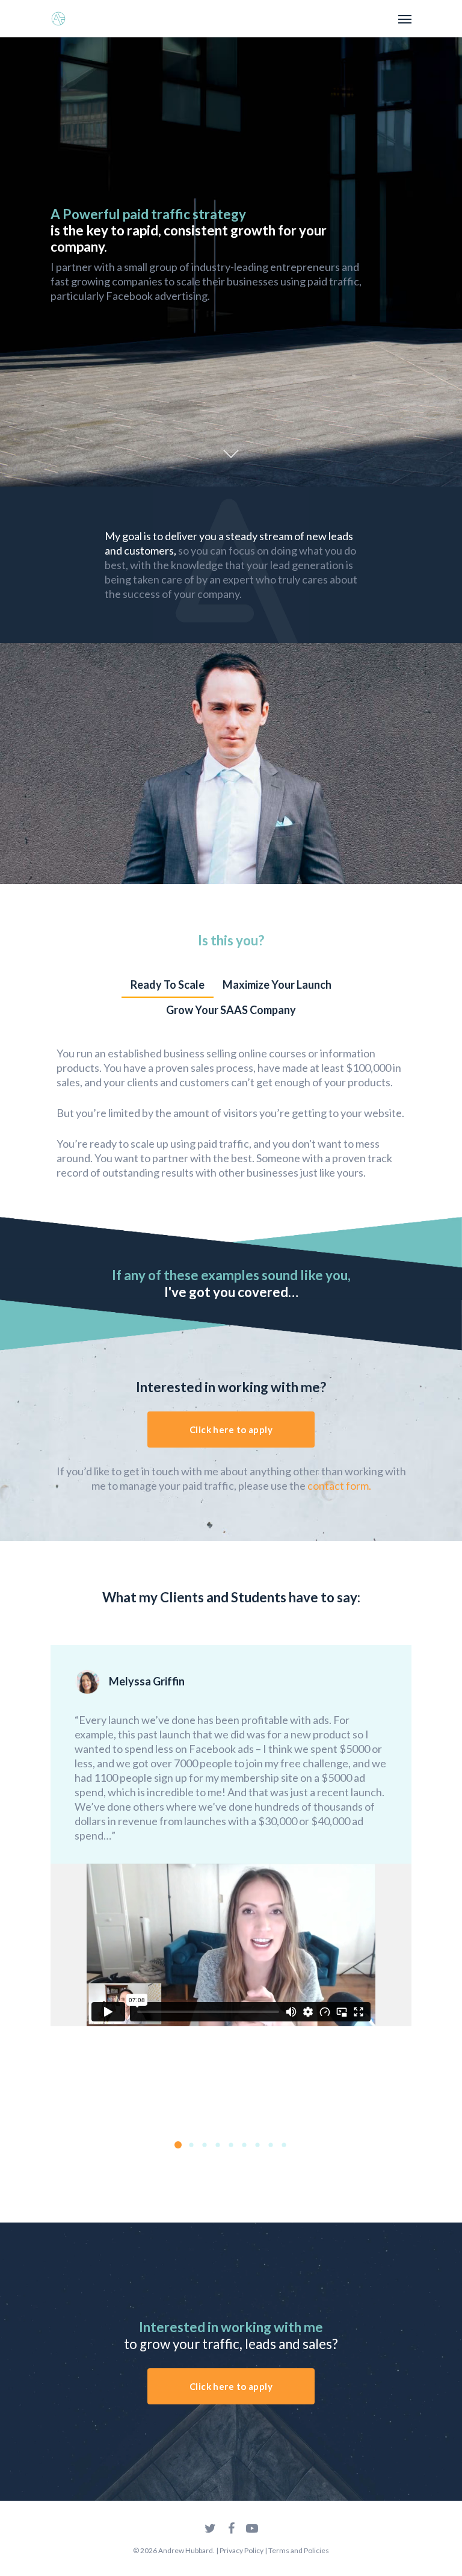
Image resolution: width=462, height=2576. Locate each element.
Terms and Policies (299, 2550)
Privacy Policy (242, 2550)
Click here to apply (231, 1430)
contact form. (339, 1486)
